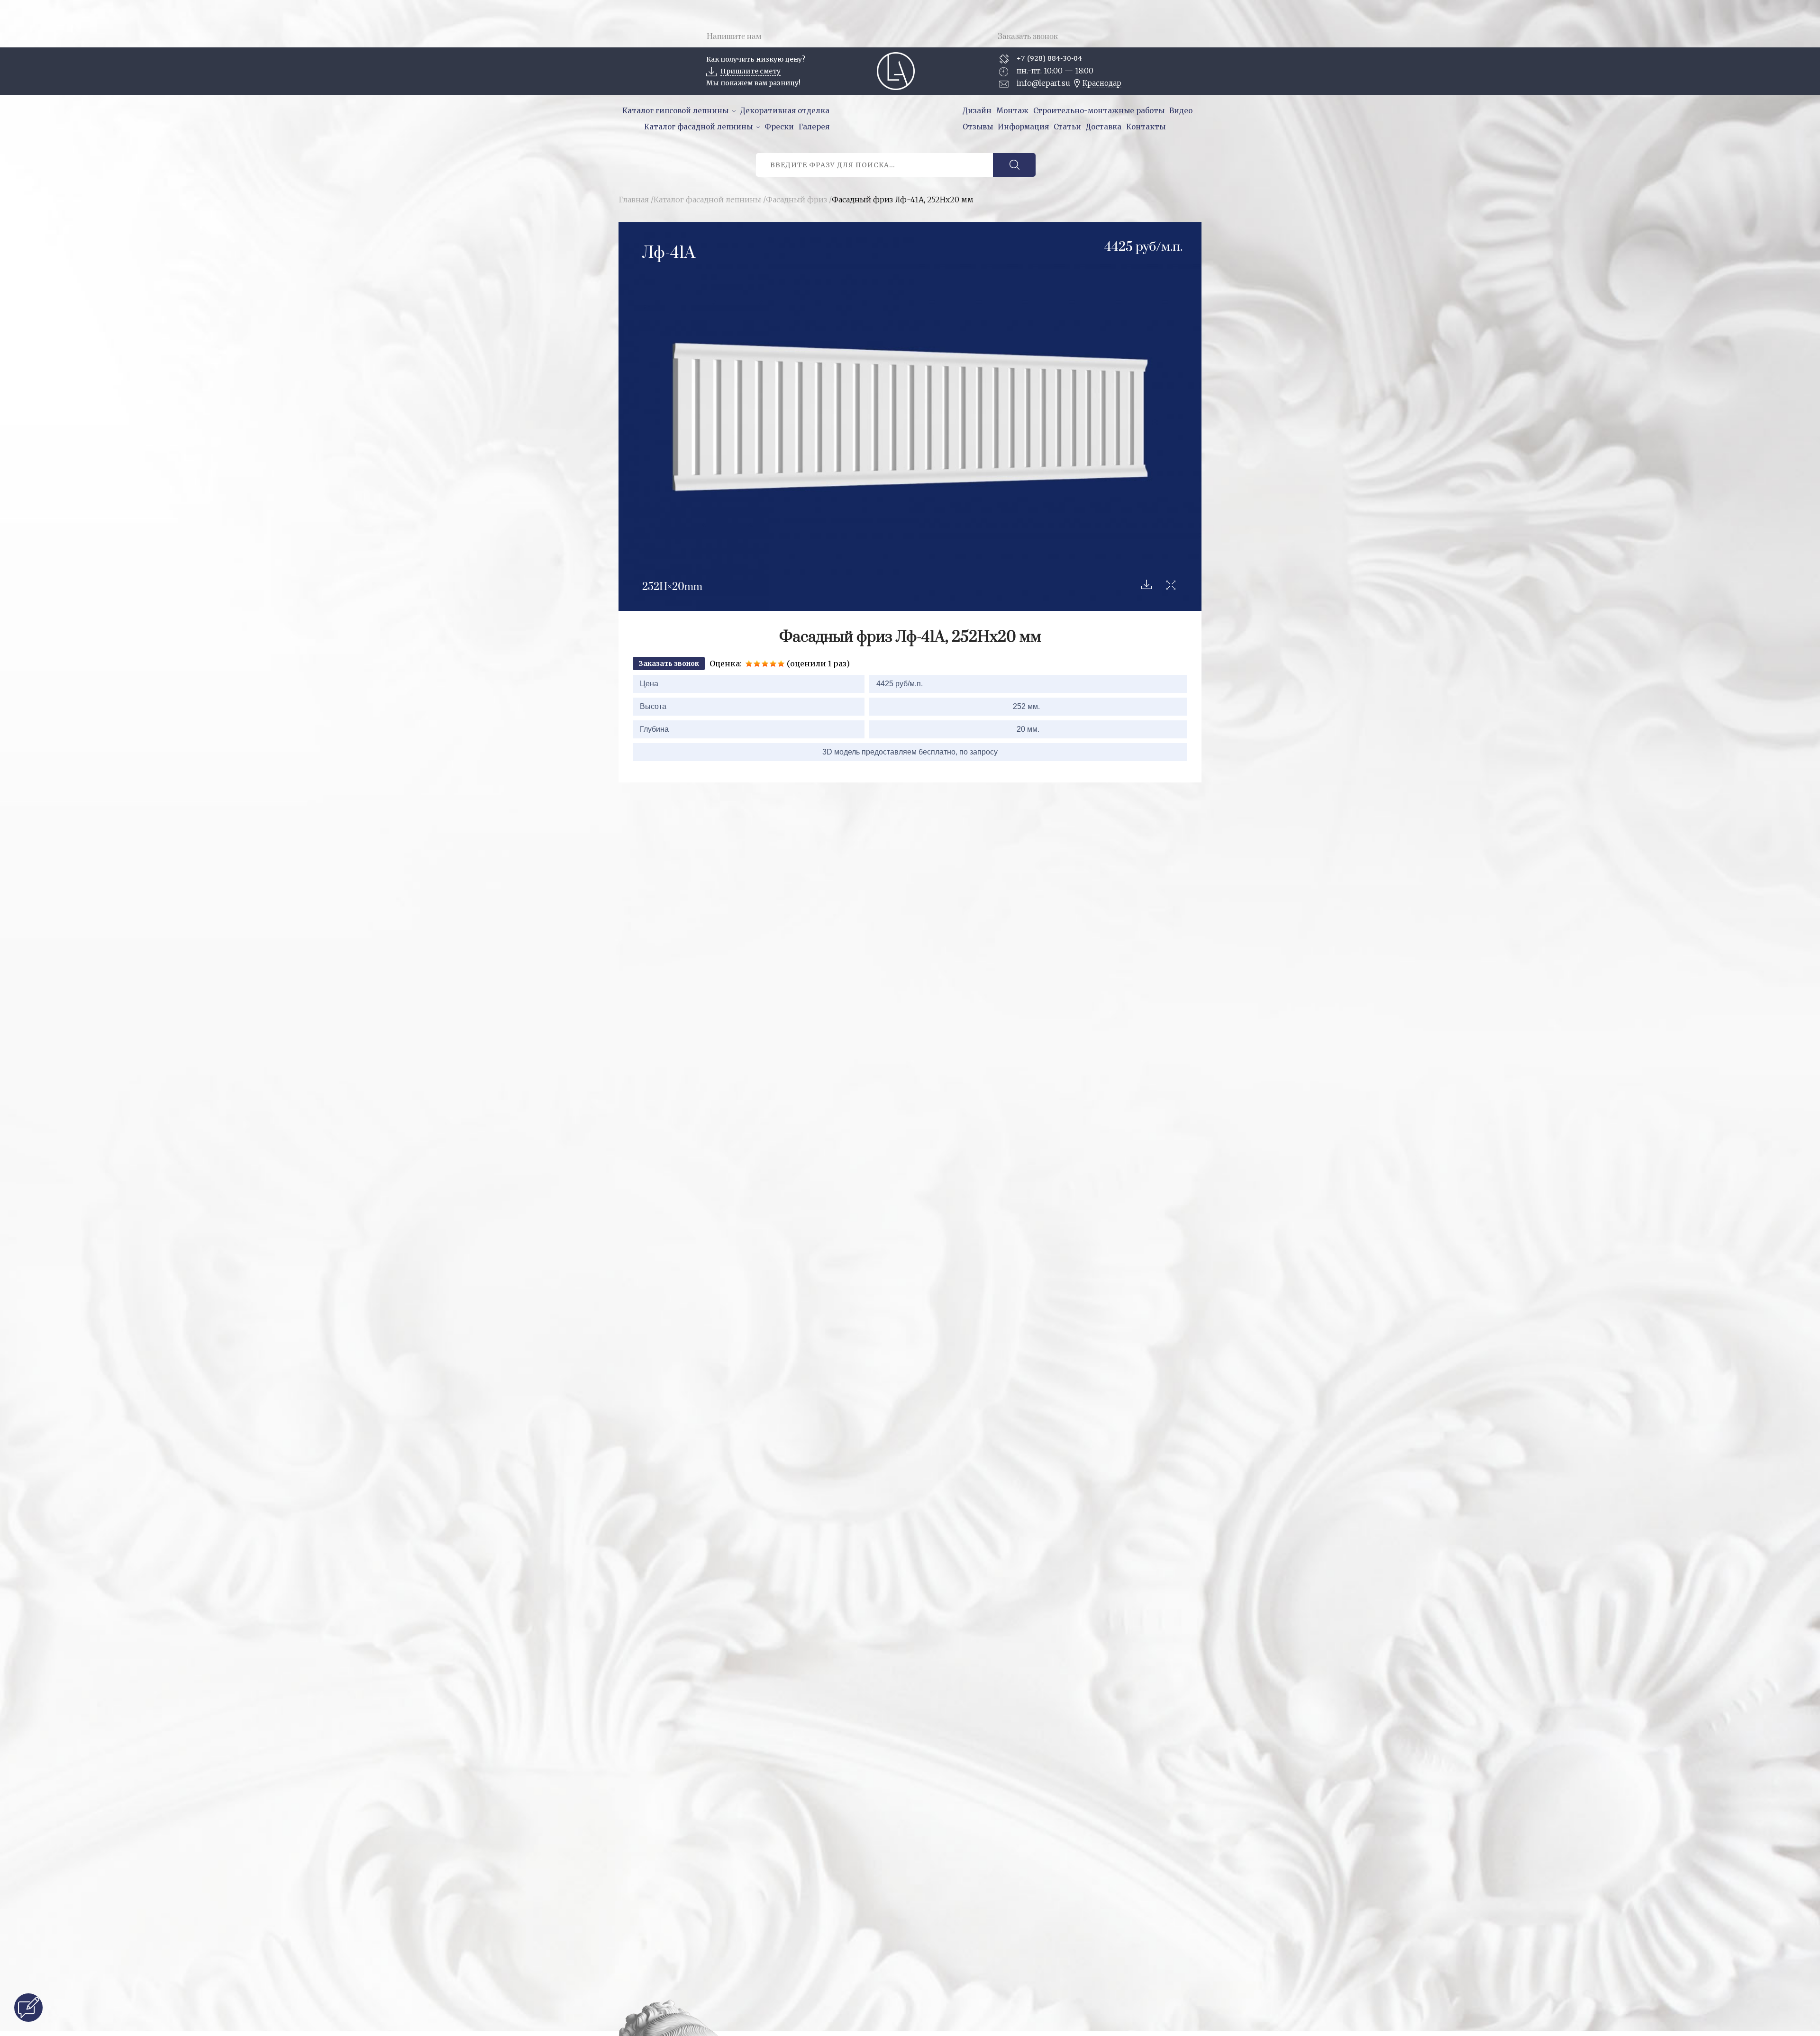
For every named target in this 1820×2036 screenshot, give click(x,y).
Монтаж (1012, 111)
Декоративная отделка (785, 111)
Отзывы (978, 127)
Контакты (1146, 127)
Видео (1181, 111)
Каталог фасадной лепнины (698, 127)
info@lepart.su (1043, 83)
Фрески (779, 127)
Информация (1023, 127)
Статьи (1067, 127)
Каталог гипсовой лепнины (675, 111)
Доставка (1104, 127)
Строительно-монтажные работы (1099, 111)
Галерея (814, 127)
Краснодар (1102, 83)
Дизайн (977, 111)
